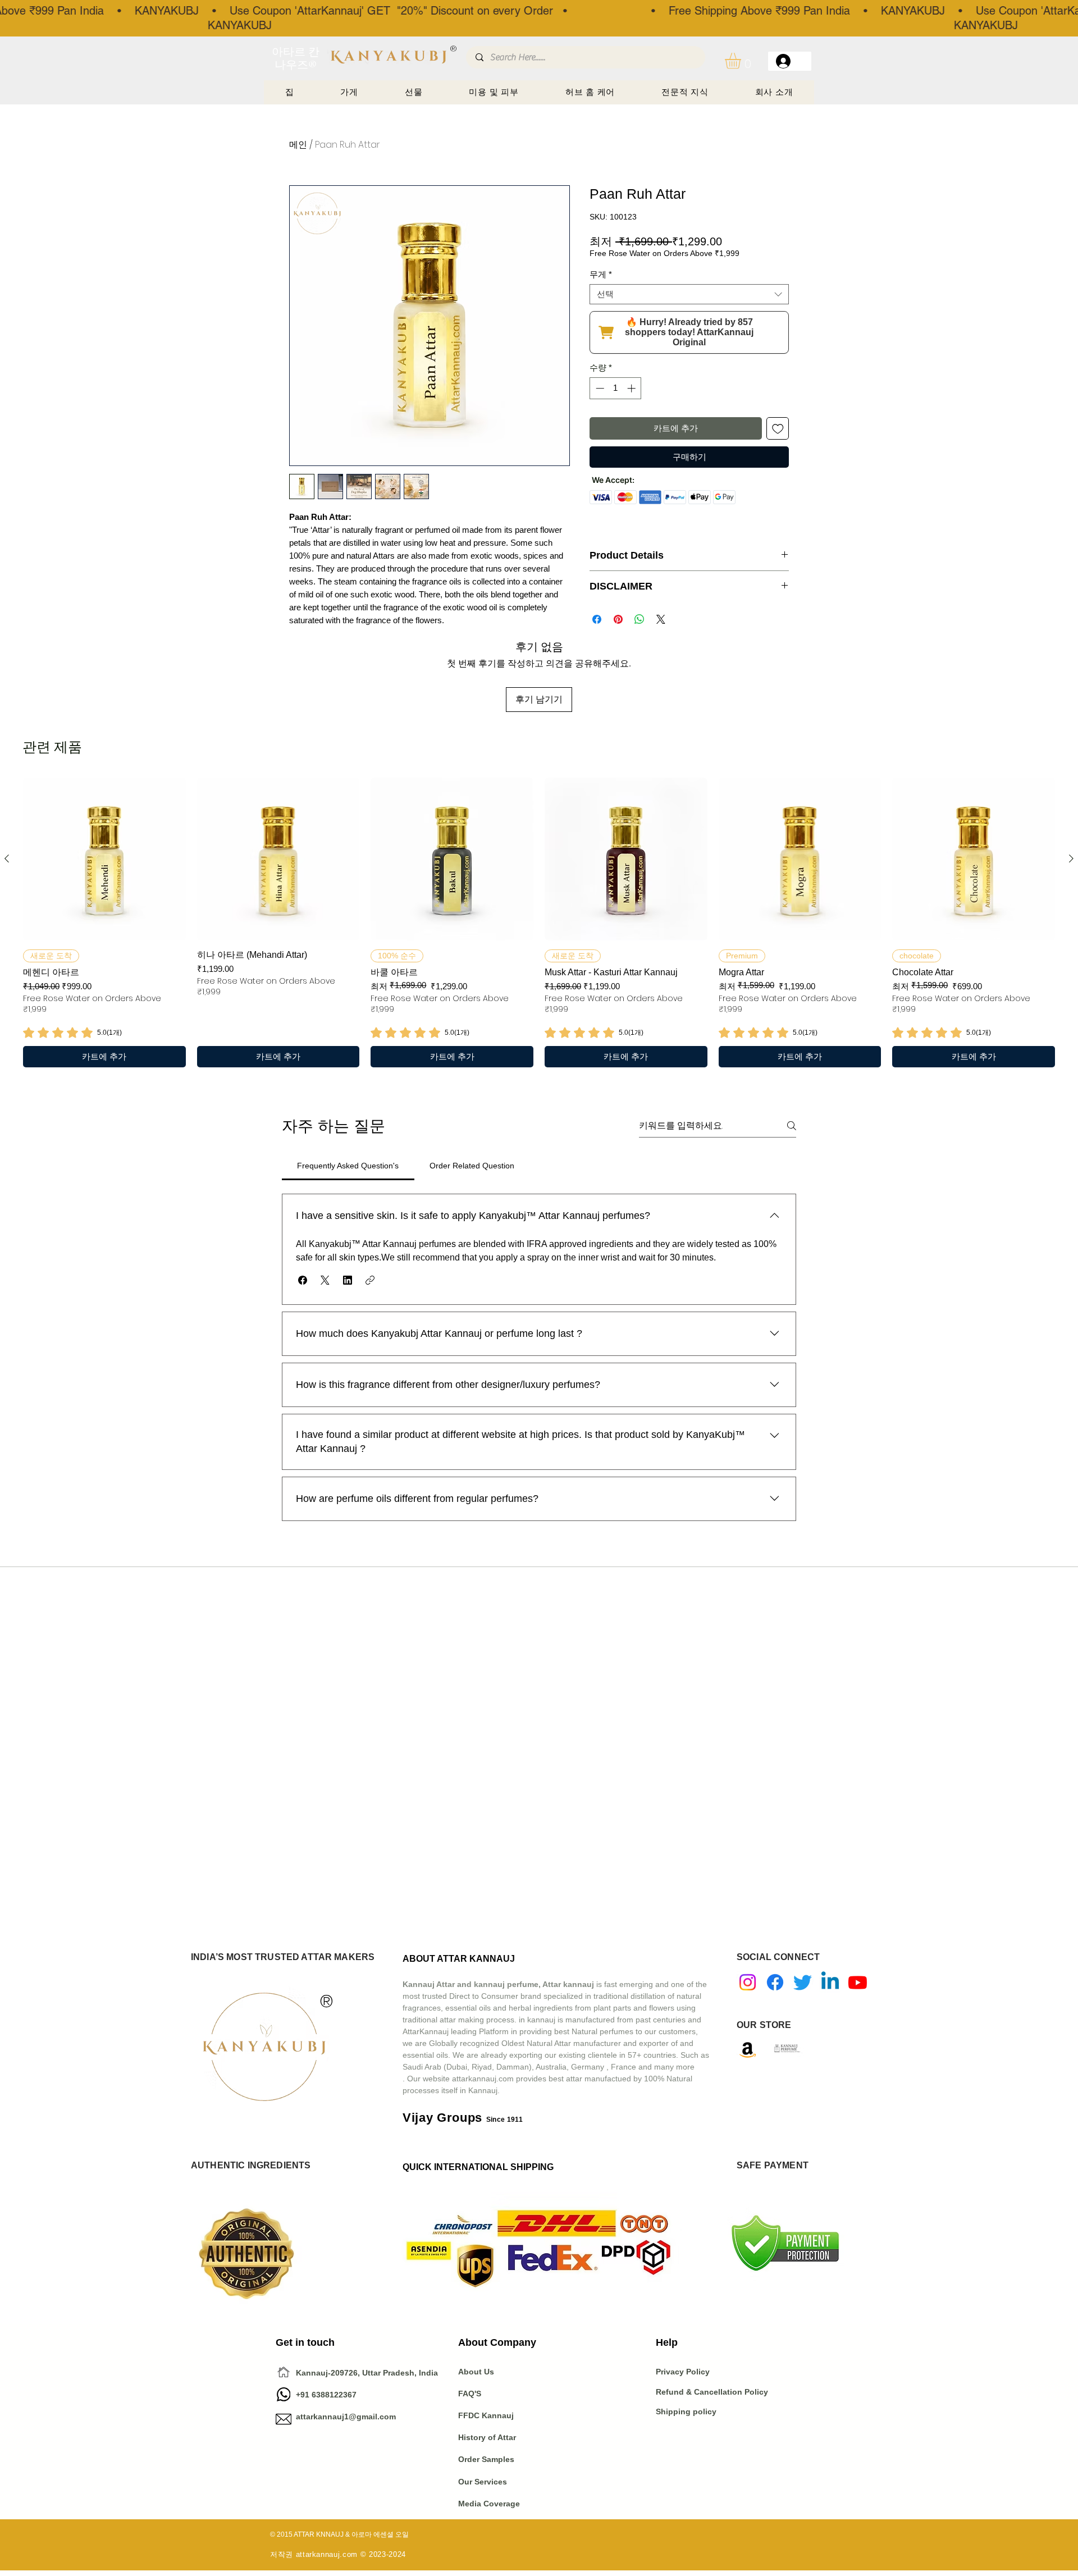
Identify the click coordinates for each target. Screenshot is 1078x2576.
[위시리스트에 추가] (778, 429)
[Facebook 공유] (597, 619)
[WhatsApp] (284, 2394)
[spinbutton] (616, 388)
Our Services (483, 2482)
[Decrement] (599, 388)
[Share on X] (661, 619)
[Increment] (632, 388)
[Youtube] (858, 1982)
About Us (476, 2372)
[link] (72, 1033)
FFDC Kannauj (486, 2415)
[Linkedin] (830, 1982)
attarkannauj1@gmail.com (346, 2417)
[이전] (7, 858)
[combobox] (689, 294)
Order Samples (486, 2459)
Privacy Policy (684, 2372)
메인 (298, 145)
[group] (539, 922)
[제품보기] (104, 859)
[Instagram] (748, 1982)
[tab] (348, 1166)
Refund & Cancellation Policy (712, 2392)
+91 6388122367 (316, 2395)
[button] (742, 61)
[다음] (1071, 858)
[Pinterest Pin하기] (618, 619)
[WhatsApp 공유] (640, 619)
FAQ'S (470, 2394)
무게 (601, 274)
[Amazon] (748, 2050)
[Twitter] (803, 1982)
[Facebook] (775, 1982)
